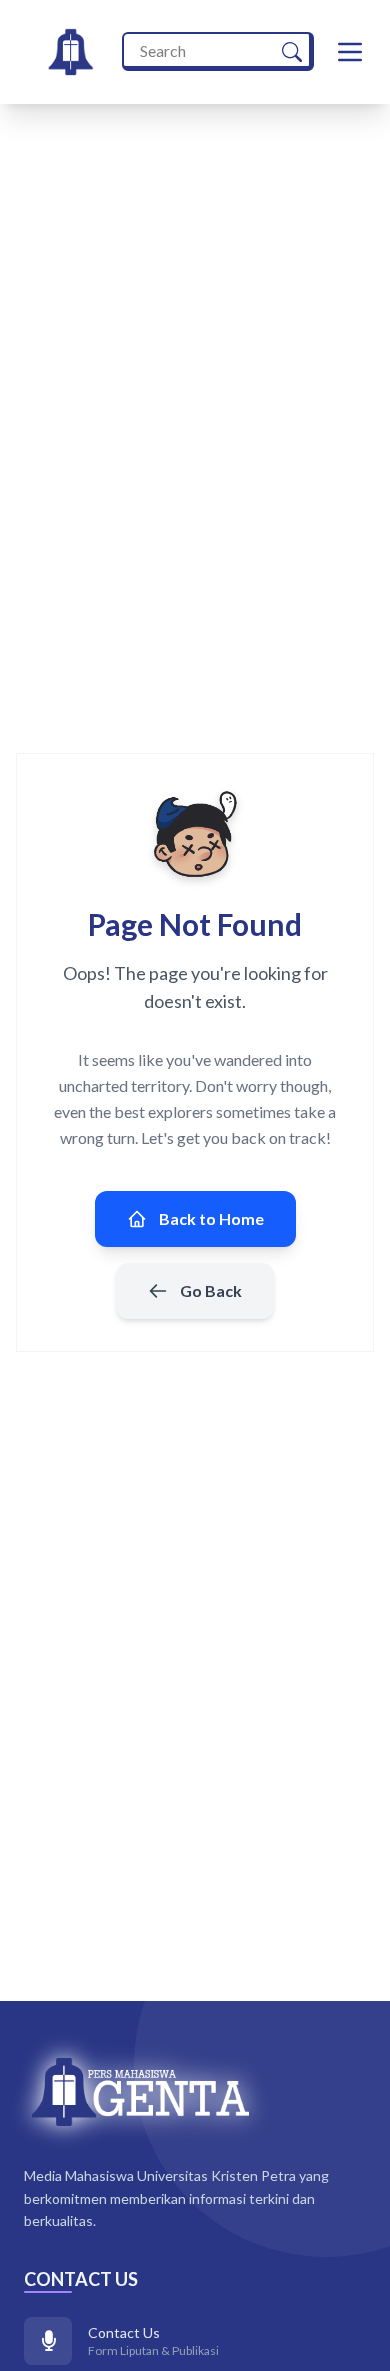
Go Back (211, 1290)
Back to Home (211, 1218)
